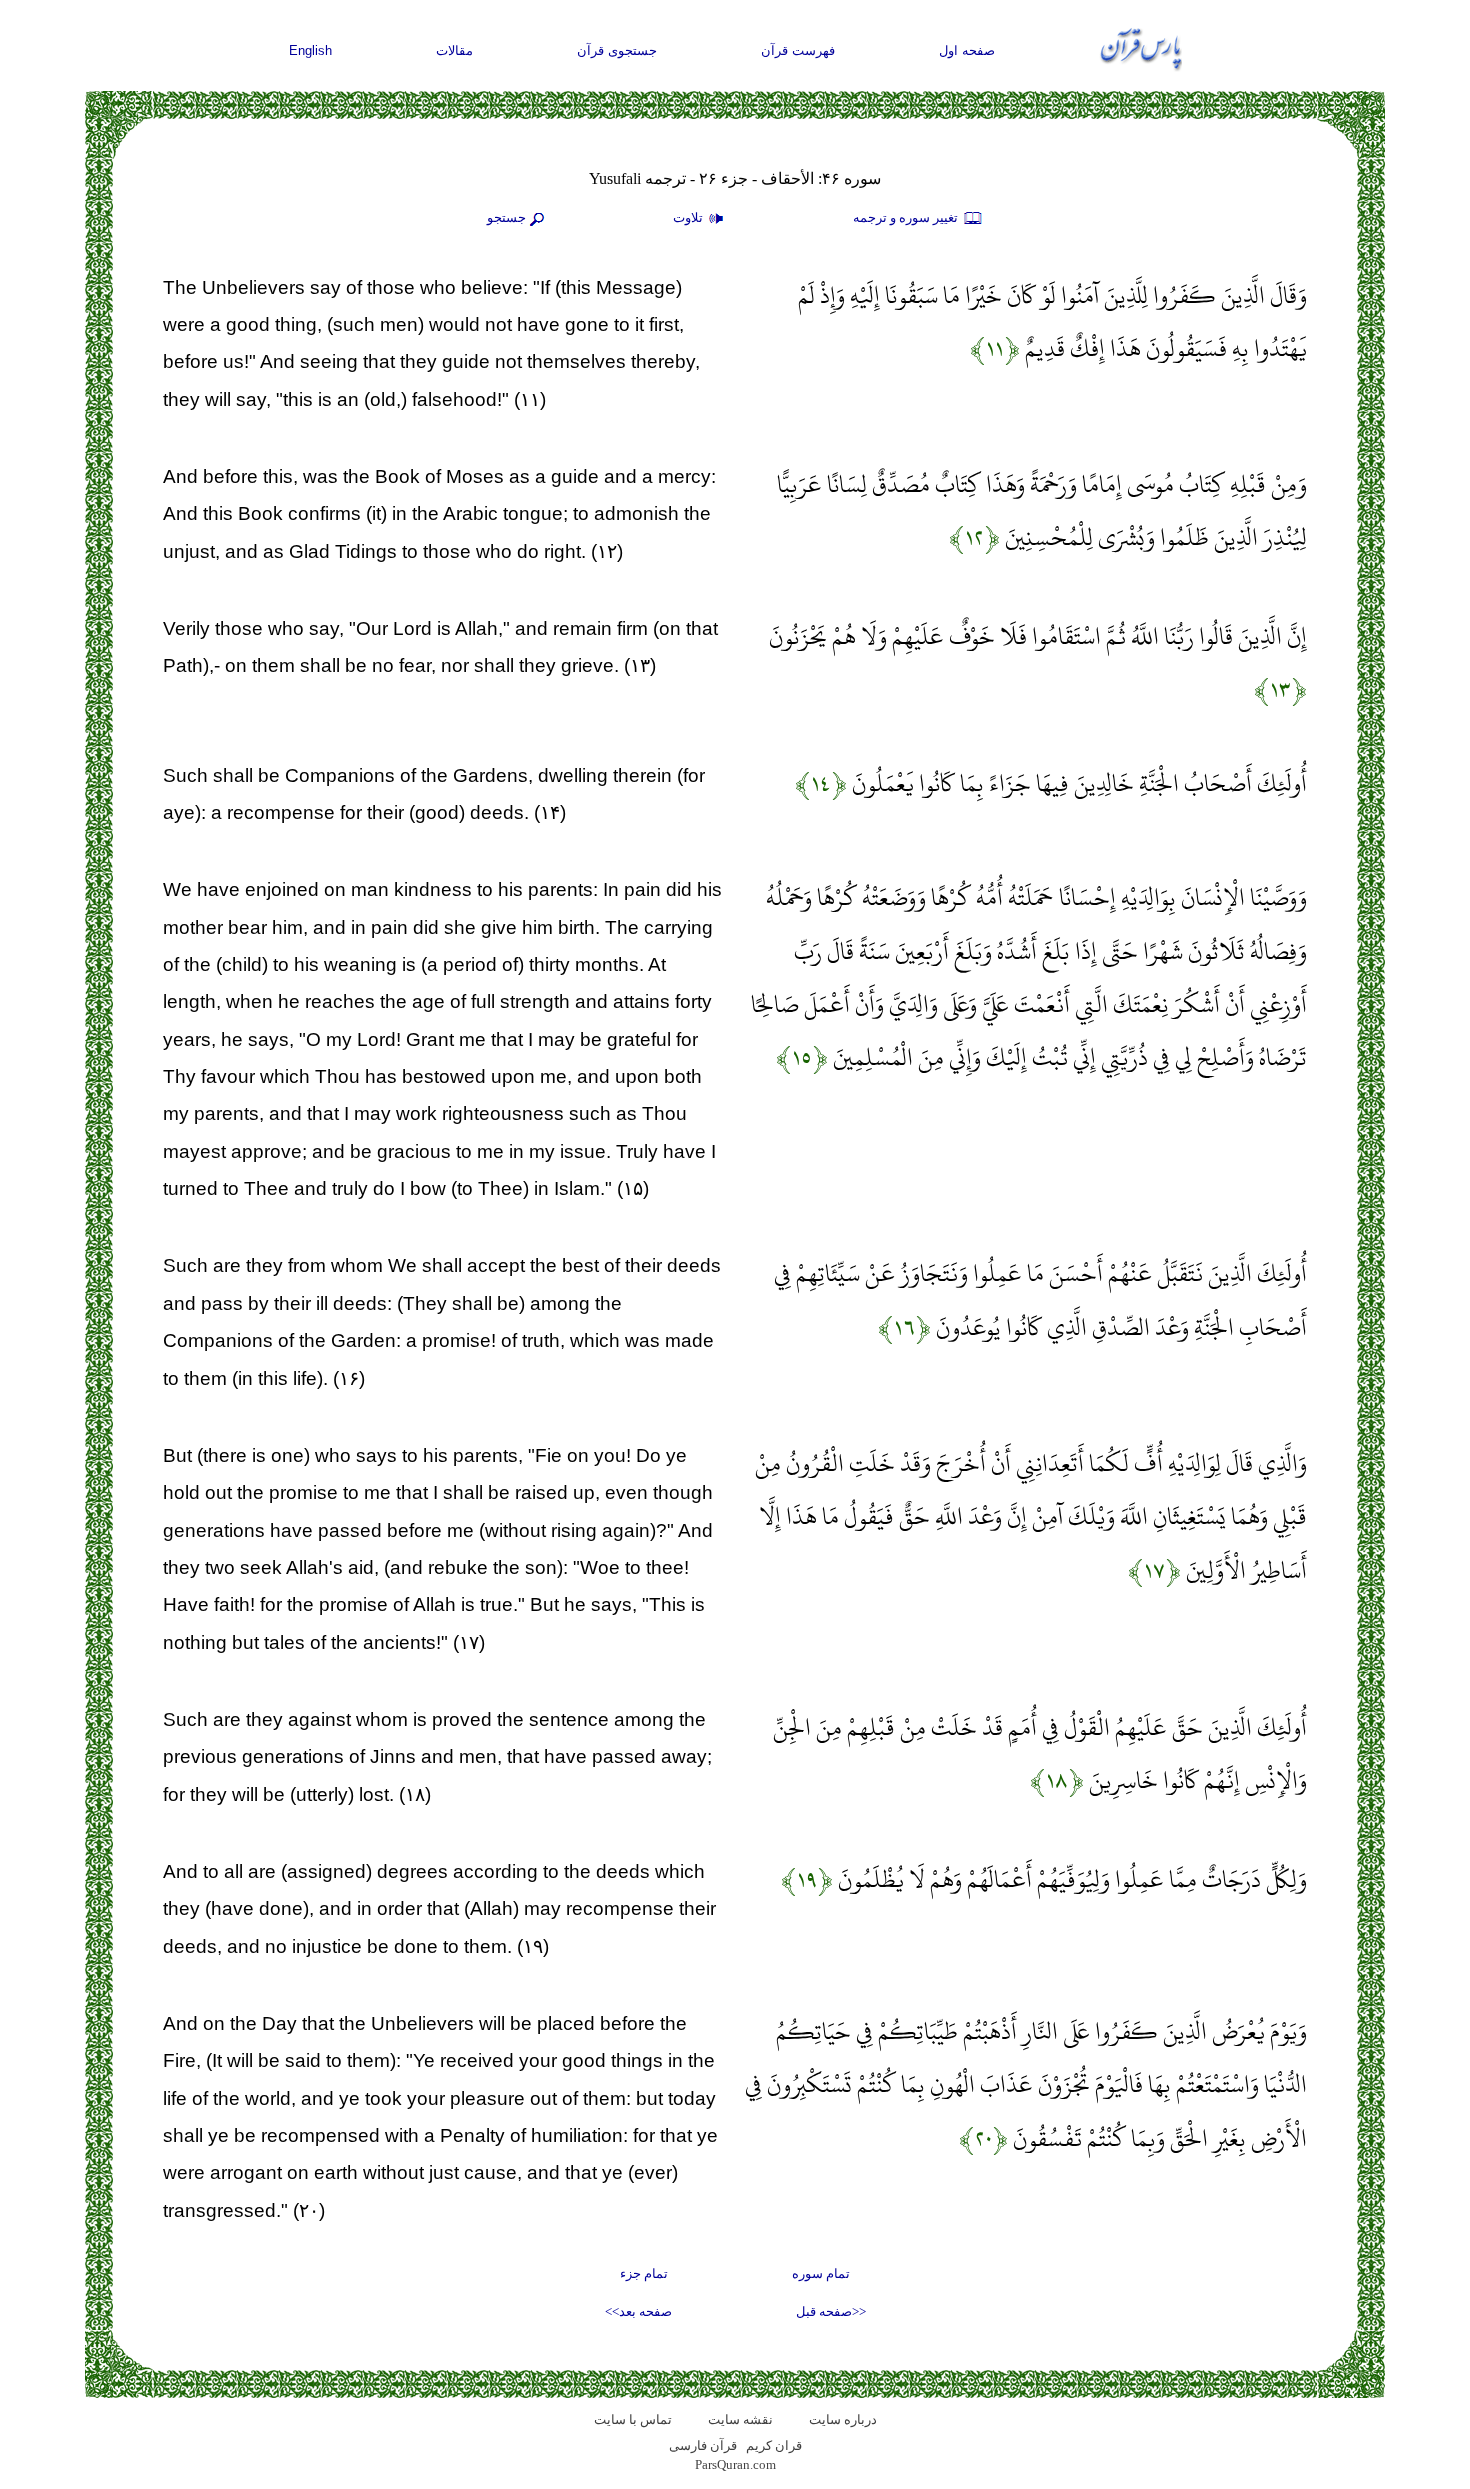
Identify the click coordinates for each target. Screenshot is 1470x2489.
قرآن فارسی (703, 2445)
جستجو (506, 217)
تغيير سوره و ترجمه (907, 217)
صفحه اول (967, 50)
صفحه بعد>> (638, 2311)
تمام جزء (644, 2273)
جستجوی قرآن (617, 50)
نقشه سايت (740, 2419)
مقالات (454, 50)
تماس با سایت (633, 2419)
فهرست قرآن (798, 50)
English (310, 50)
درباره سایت (843, 2419)
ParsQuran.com (735, 2464)
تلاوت (689, 217)
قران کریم (774, 2445)
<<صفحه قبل (831, 2311)
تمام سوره (821, 2273)
